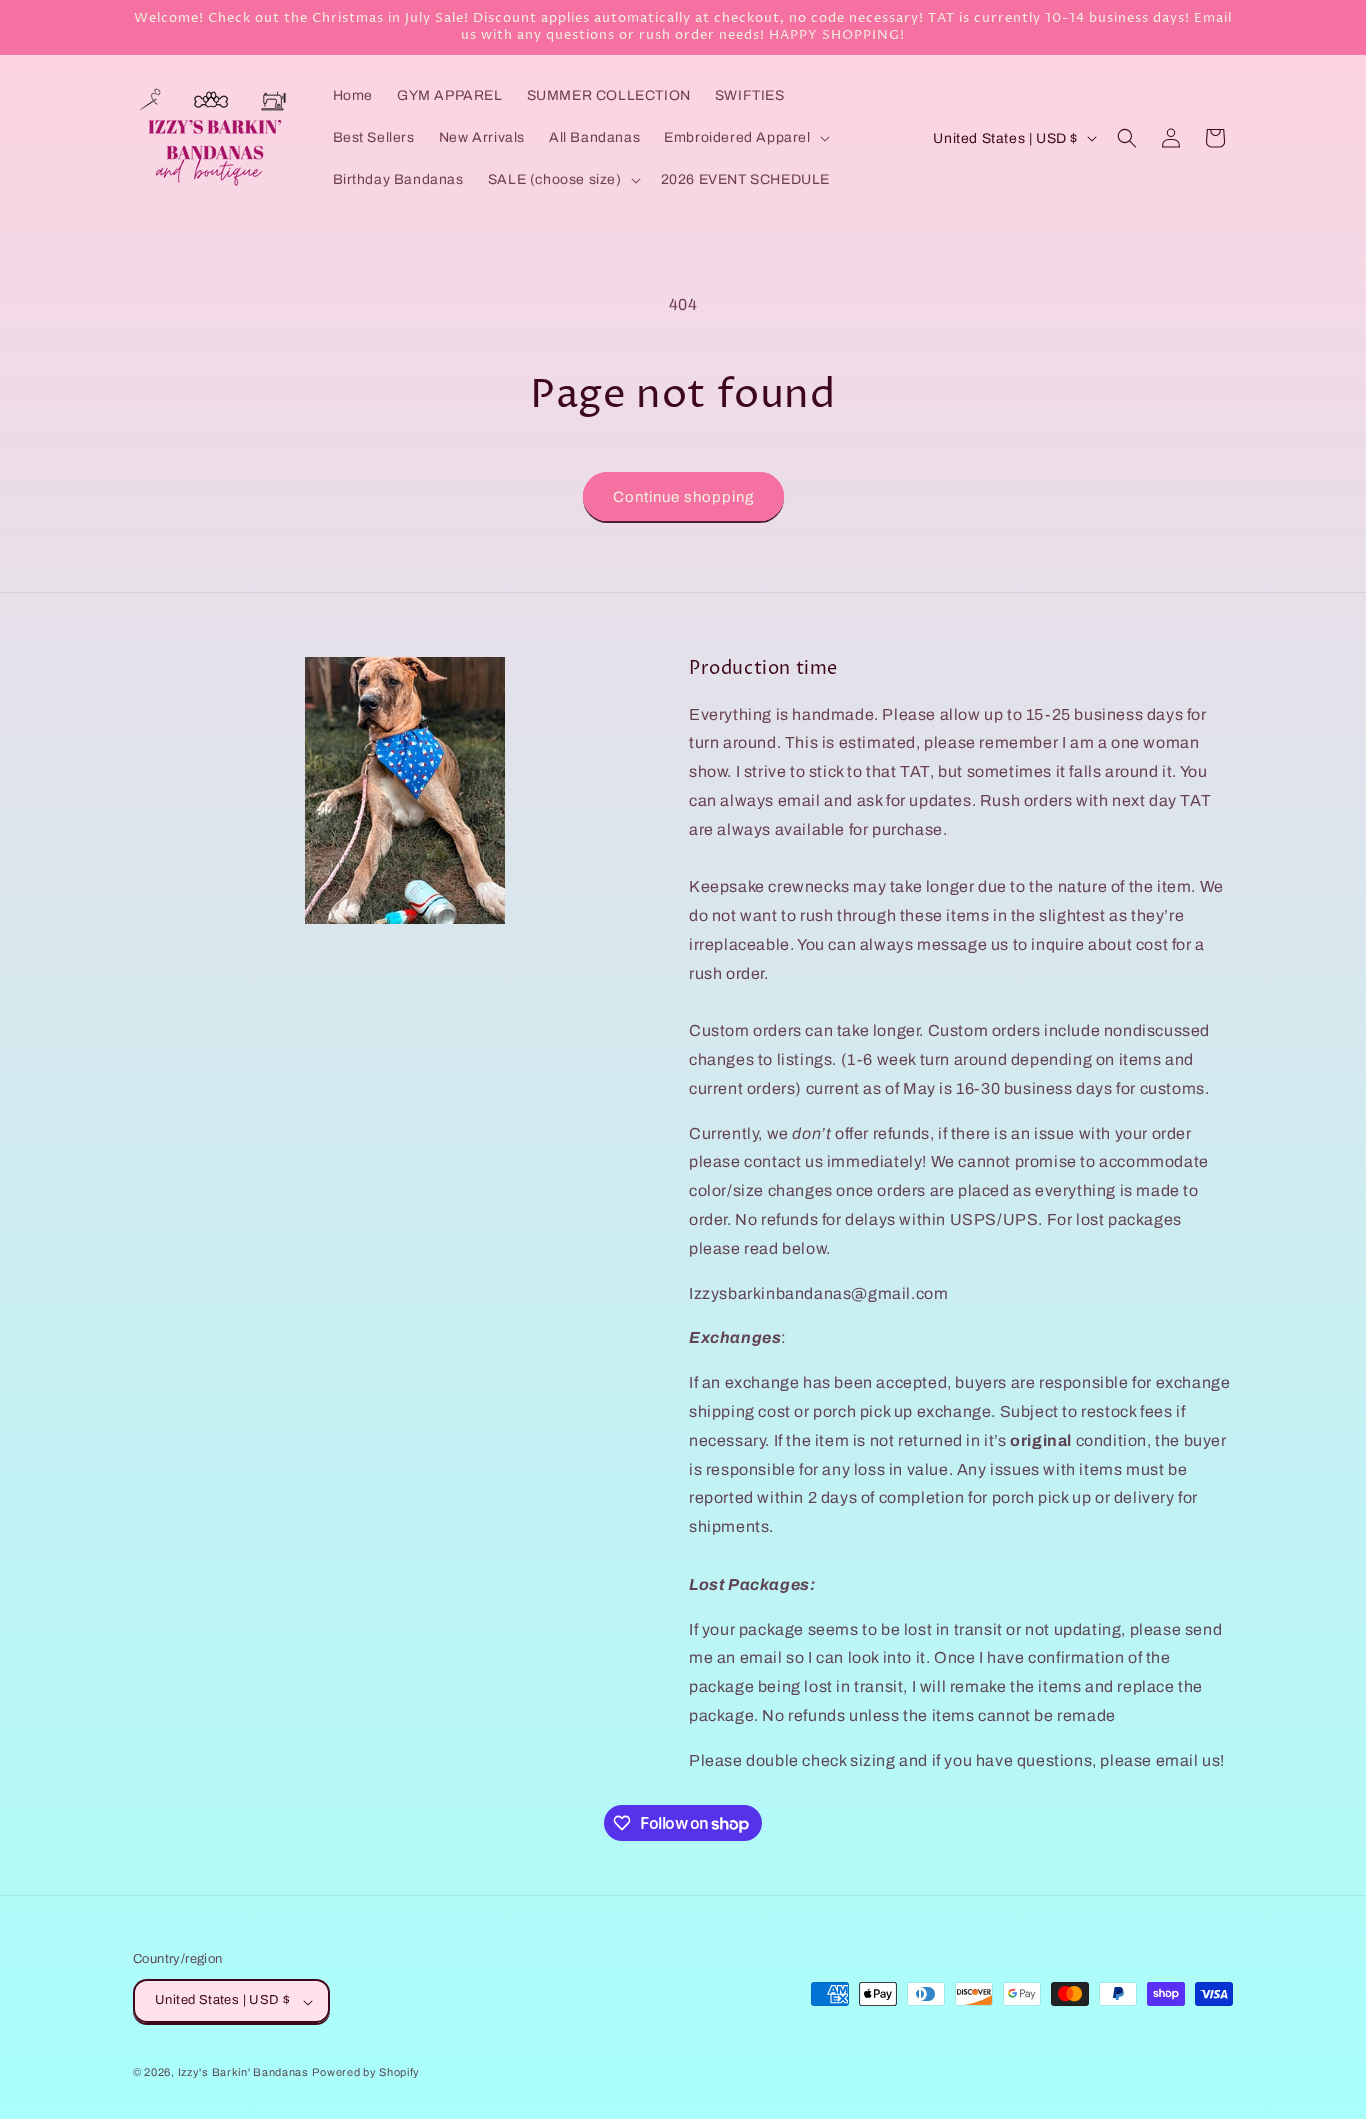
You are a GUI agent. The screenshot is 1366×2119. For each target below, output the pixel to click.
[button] (744, 138)
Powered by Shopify (366, 2073)
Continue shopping (683, 497)
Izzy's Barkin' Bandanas (243, 2073)
